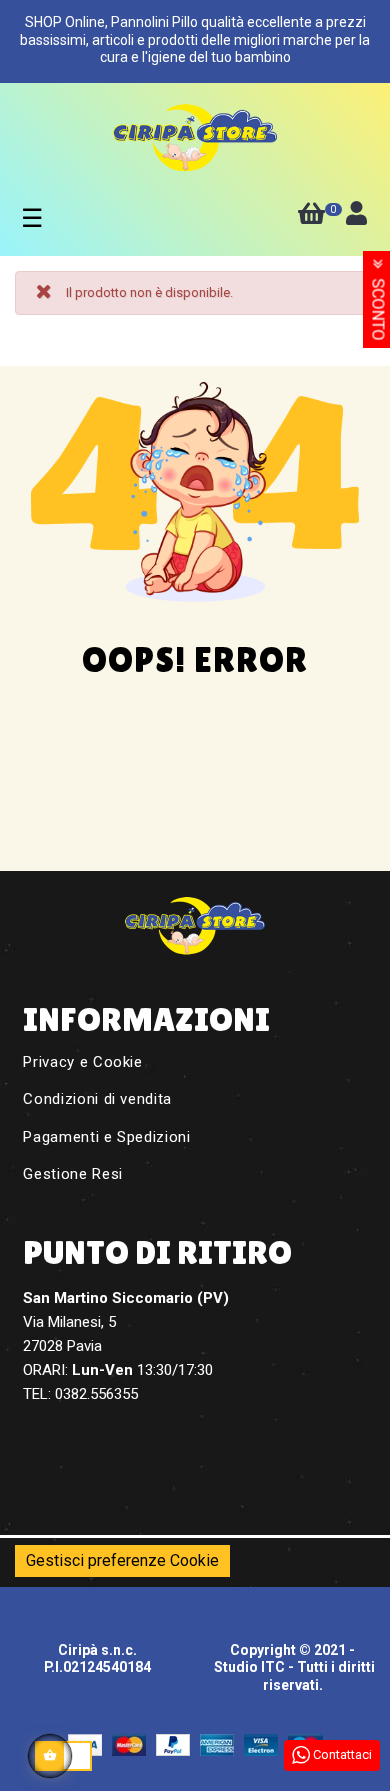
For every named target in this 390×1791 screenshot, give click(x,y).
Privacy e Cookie (82, 1062)
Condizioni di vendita (97, 1099)
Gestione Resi (72, 1174)
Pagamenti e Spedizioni (106, 1137)
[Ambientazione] (356, 217)
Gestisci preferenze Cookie (122, 1560)
